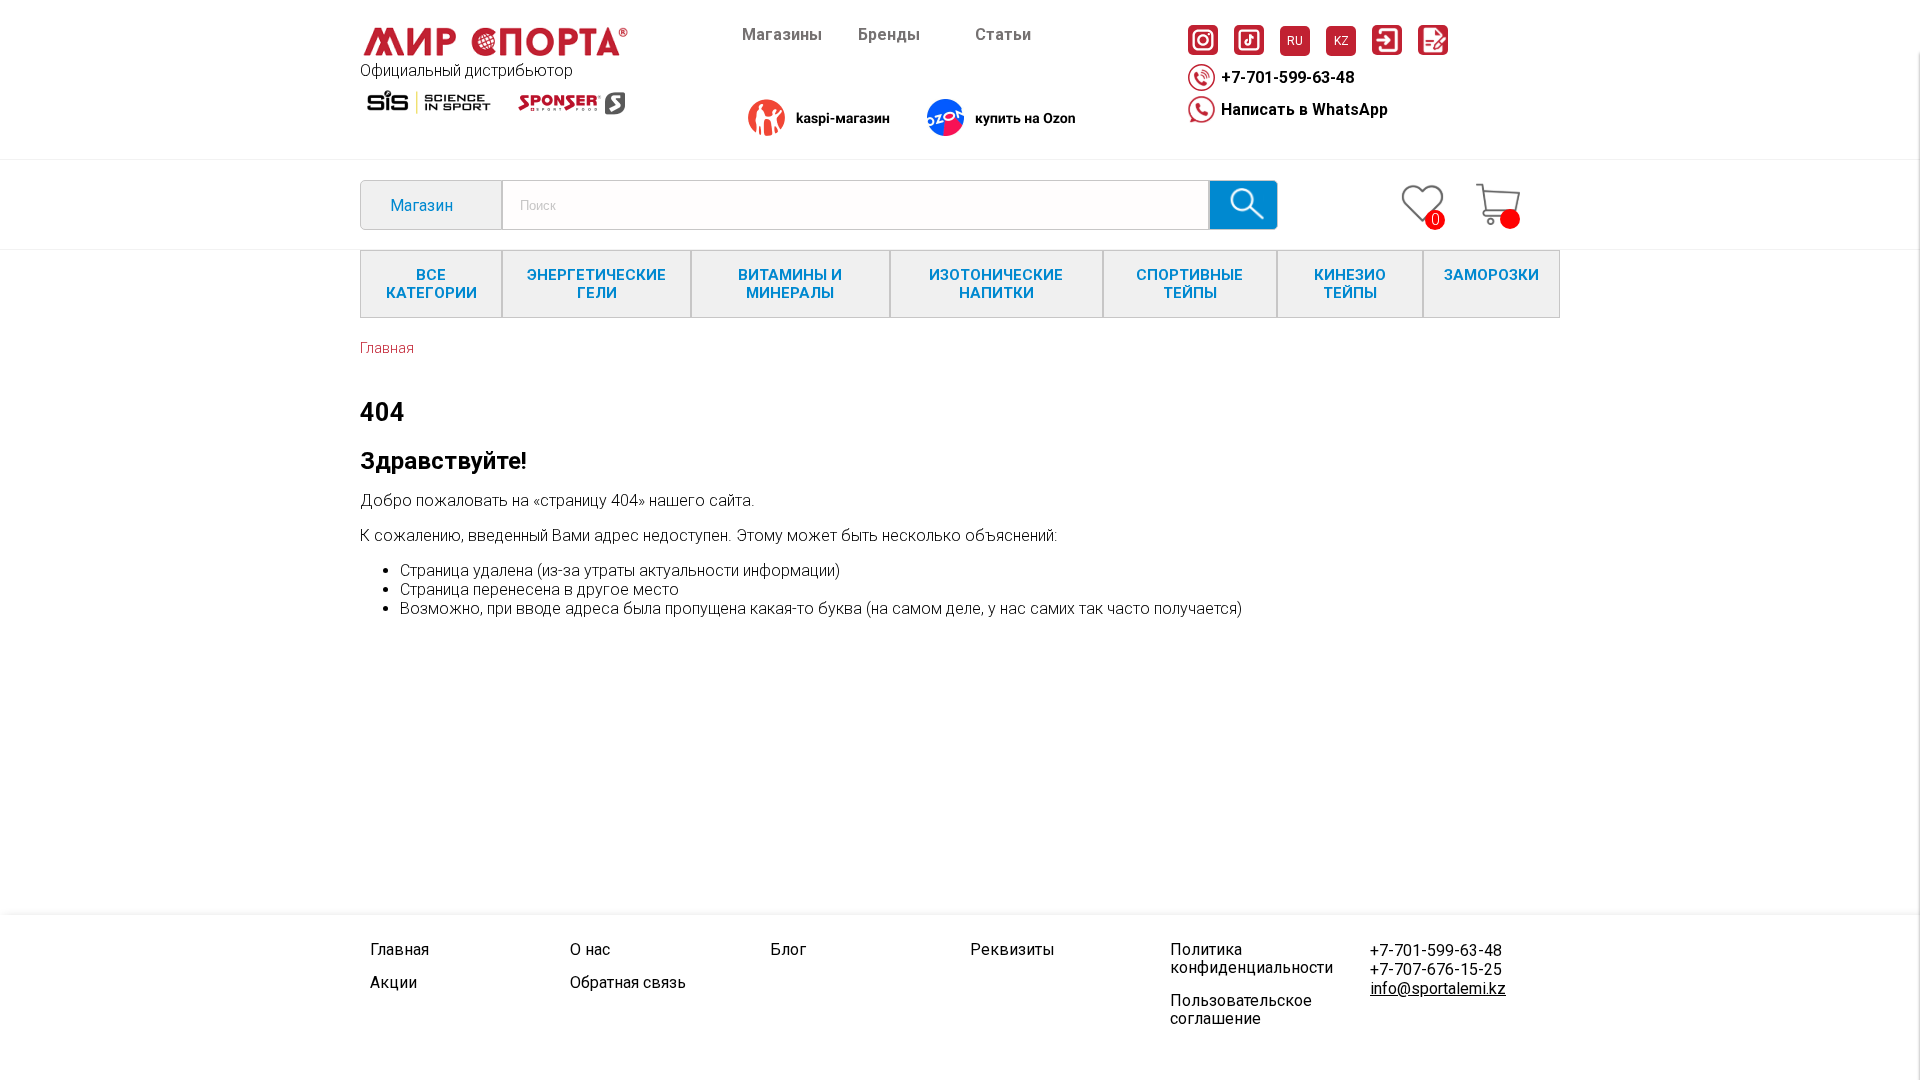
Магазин (421, 205)
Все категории (431, 284)
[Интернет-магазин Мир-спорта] (495, 51)
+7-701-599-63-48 (1287, 77)
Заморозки (1491, 275)
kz (1341, 41)
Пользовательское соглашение (1241, 1010)
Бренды (889, 34)
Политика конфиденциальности (1251, 959)
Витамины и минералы (790, 284)
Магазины (782, 34)
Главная (387, 348)
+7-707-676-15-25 (1436, 969)
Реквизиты (1012, 950)
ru (1295, 41)
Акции (393, 983)
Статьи (1003, 34)
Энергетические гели (596, 284)
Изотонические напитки (996, 284)
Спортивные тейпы (1189, 284)
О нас (590, 950)
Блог (788, 950)
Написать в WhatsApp (1304, 109)
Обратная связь (628, 983)
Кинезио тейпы (1350, 284)
